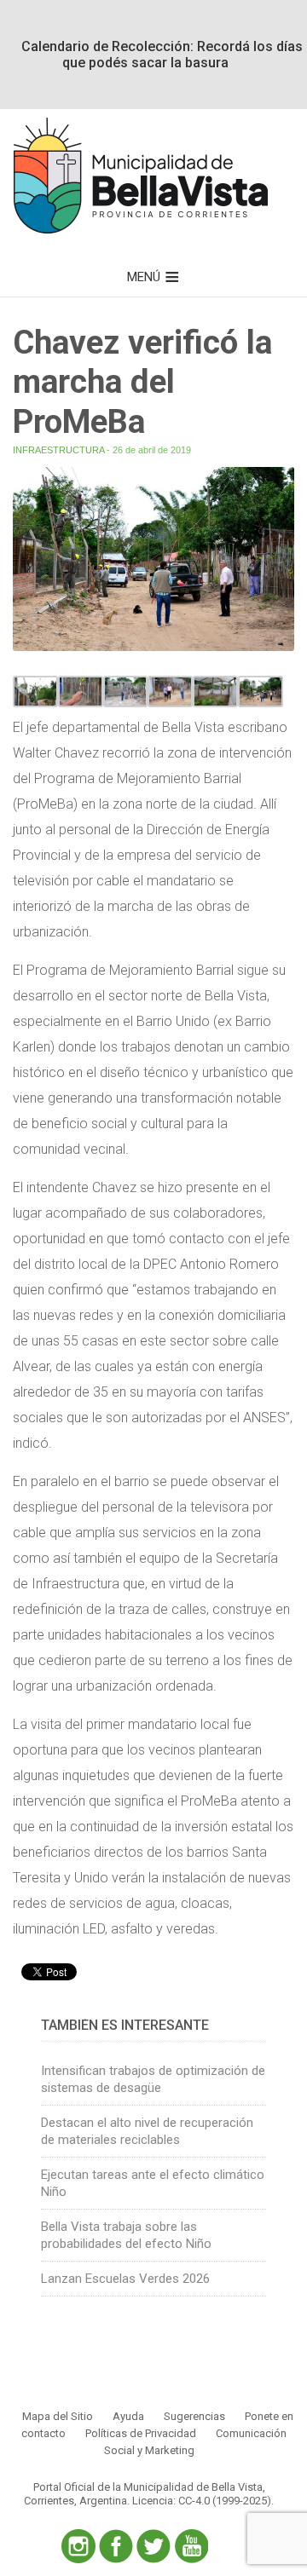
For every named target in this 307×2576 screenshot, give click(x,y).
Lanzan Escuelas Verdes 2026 (125, 2279)
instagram (78, 2546)
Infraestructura (58, 450)
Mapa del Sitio (58, 2416)
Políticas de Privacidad (141, 2433)
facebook (116, 2546)
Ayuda (128, 2416)
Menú (144, 277)
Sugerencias (194, 2416)
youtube (191, 2546)
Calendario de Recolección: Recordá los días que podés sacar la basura (162, 55)
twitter (153, 2546)
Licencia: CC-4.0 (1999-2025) (202, 2501)
